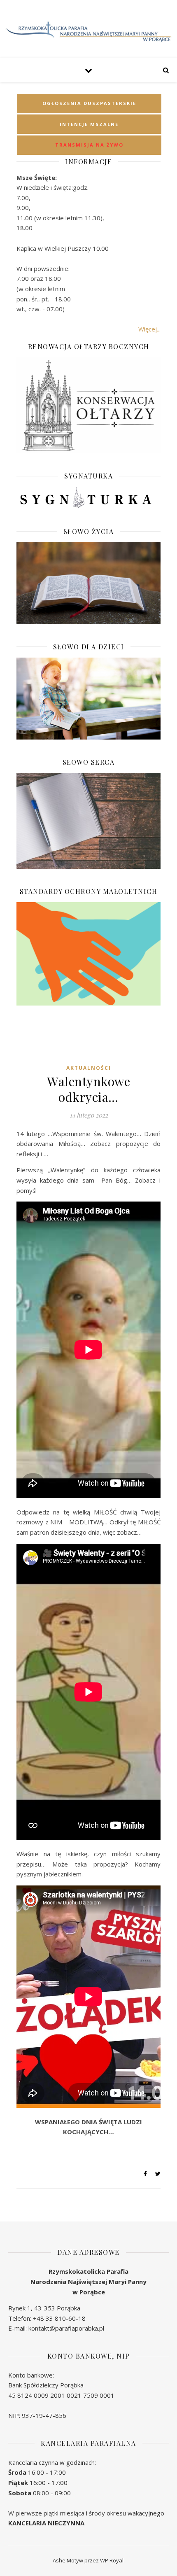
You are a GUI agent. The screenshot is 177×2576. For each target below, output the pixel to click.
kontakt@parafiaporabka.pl (66, 2328)
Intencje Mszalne (89, 124)
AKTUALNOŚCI (89, 1068)
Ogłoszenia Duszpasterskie (89, 103)
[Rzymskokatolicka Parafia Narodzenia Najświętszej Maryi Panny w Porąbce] (88, 32)
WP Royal (112, 2560)
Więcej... (149, 329)
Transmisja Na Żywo (89, 145)
